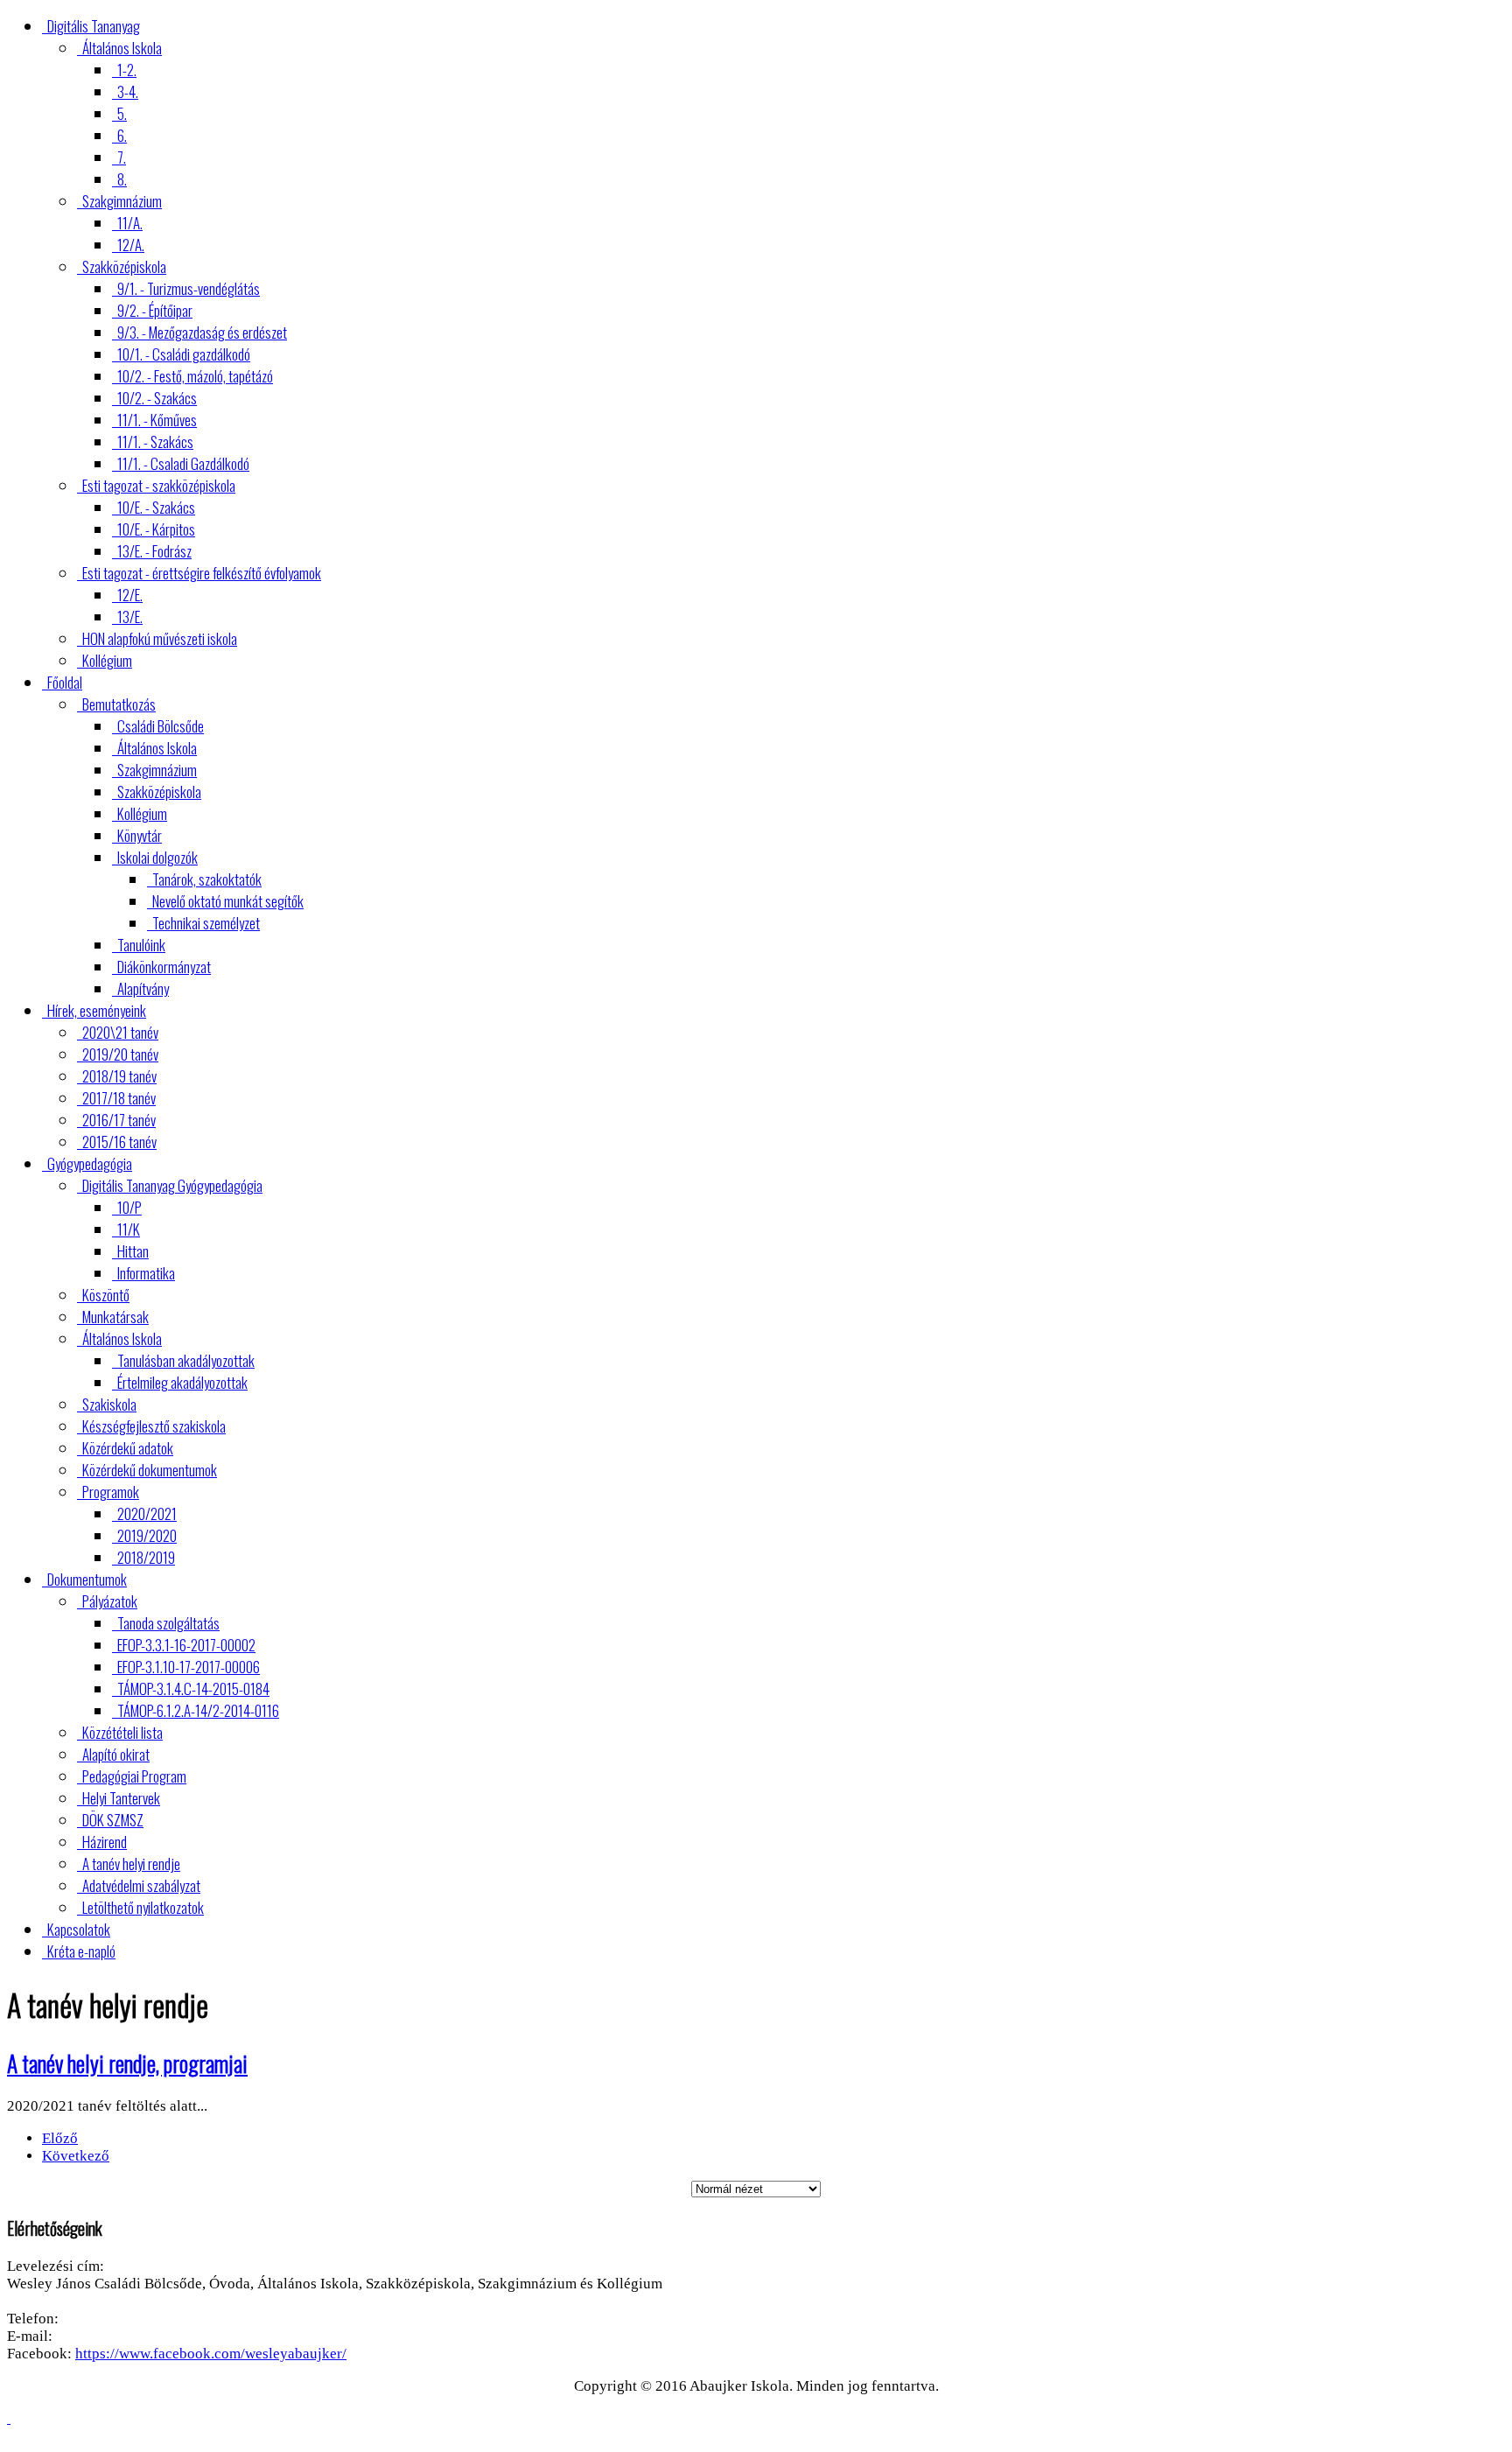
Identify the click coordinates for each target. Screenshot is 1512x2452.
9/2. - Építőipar (155, 310)
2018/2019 (146, 1557)
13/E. (130, 617)
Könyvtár (140, 835)
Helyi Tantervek (121, 1798)
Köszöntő (106, 1295)
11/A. (130, 223)
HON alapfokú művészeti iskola (160, 638)
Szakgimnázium (122, 201)
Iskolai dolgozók (157, 857)
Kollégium (107, 660)
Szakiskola (109, 1404)
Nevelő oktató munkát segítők (228, 901)
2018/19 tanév (119, 1076)
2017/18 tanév (119, 1098)
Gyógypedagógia (90, 1163)
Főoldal (65, 682)
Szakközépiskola (124, 266)
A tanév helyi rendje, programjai (127, 2063)
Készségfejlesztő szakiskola (154, 1426)
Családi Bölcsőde (161, 726)
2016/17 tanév (119, 1120)
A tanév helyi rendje (131, 1864)
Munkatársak (115, 1317)
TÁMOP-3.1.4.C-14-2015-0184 (193, 1688)
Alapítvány (143, 988)
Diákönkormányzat (164, 967)
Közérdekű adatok (128, 1448)
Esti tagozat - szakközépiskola (159, 485)
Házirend (105, 1842)
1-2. (127, 70)
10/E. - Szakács (156, 507)
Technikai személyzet (206, 923)
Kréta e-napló (81, 1951)
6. (122, 135)
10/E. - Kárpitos (156, 529)
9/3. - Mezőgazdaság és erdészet (202, 332)
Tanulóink (141, 945)
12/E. (130, 595)
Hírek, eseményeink (97, 1010)
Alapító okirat (116, 1754)
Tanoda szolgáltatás (168, 1623)
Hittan (133, 1251)
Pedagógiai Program (134, 1776)
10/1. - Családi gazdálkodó (184, 354)
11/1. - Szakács (155, 441)
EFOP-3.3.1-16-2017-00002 (186, 1645)
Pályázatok (110, 1601)
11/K (129, 1229)
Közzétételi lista (122, 1732)
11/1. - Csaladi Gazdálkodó (183, 463)
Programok (111, 1492)
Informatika (146, 1273)
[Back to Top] (9, 2418)
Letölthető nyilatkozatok (143, 1907)
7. (122, 157)
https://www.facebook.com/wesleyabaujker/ (211, 2354)
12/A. (131, 245)
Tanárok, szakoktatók (207, 879)
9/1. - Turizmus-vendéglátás (189, 288)
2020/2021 (147, 1513)
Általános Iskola (122, 48)
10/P (129, 1207)
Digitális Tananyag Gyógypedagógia (172, 1185)
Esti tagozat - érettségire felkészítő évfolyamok (202, 573)
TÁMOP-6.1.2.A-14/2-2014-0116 (198, 1710)
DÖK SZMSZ (113, 1820)
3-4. (128, 91)
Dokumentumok (87, 1579)
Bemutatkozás (119, 704)
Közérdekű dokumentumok (150, 1470)
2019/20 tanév (120, 1054)
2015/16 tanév (119, 1142)
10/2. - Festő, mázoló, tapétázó (195, 376)
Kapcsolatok (79, 1929)
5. (122, 113)
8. (122, 179)
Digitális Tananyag (94, 26)
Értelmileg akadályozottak (182, 1382)
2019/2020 (147, 1535)
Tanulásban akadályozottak (186, 1360)
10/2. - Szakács (157, 398)
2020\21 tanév (120, 1032)
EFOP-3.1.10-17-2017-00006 (189, 1667)
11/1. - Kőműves (157, 420)
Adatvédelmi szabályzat (141, 1885)
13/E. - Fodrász (154, 551)
